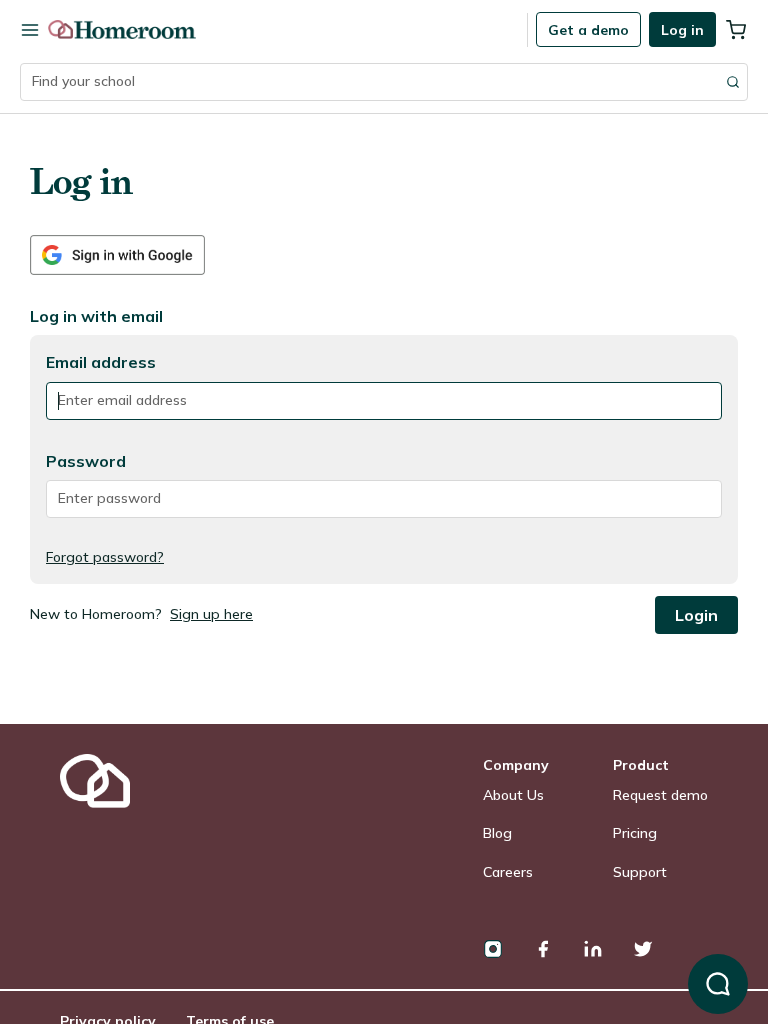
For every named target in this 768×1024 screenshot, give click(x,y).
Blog (497, 833)
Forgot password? (105, 557)
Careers (508, 872)
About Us (513, 795)
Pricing (635, 833)
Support (640, 872)
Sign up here (211, 614)
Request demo (660, 795)
